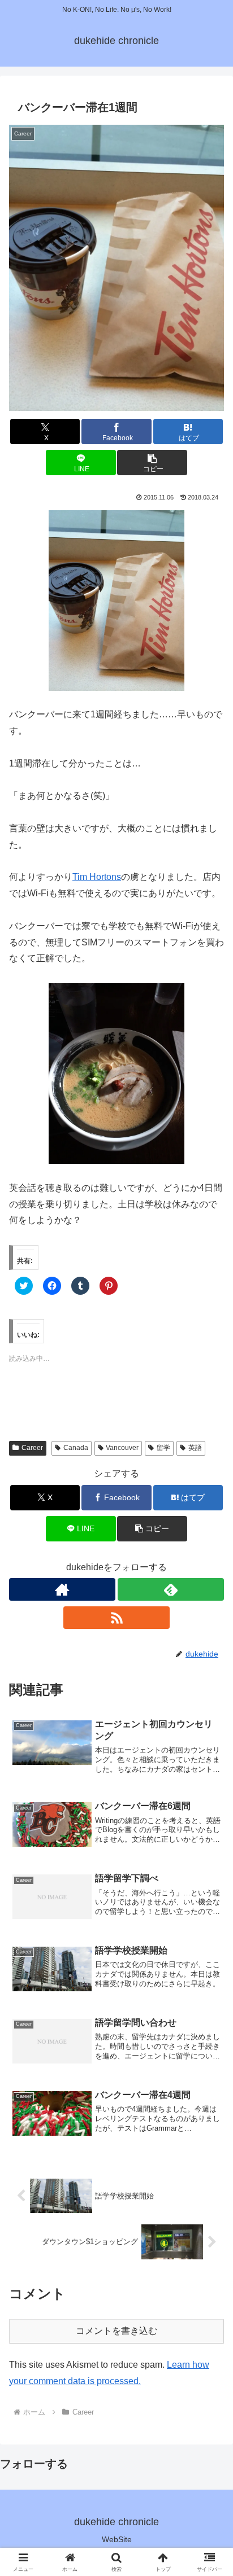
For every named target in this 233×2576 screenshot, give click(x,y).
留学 (163, 1448)
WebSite (117, 2539)
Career (32, 1448)
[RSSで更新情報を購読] (116, 1618)
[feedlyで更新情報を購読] (171, 1589)
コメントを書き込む (116, 2331)
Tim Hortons (97, 877)
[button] (116, 268)
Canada (76, 1448)
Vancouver (122, 1448)
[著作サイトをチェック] (62, 1589)
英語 (195, 1448)
